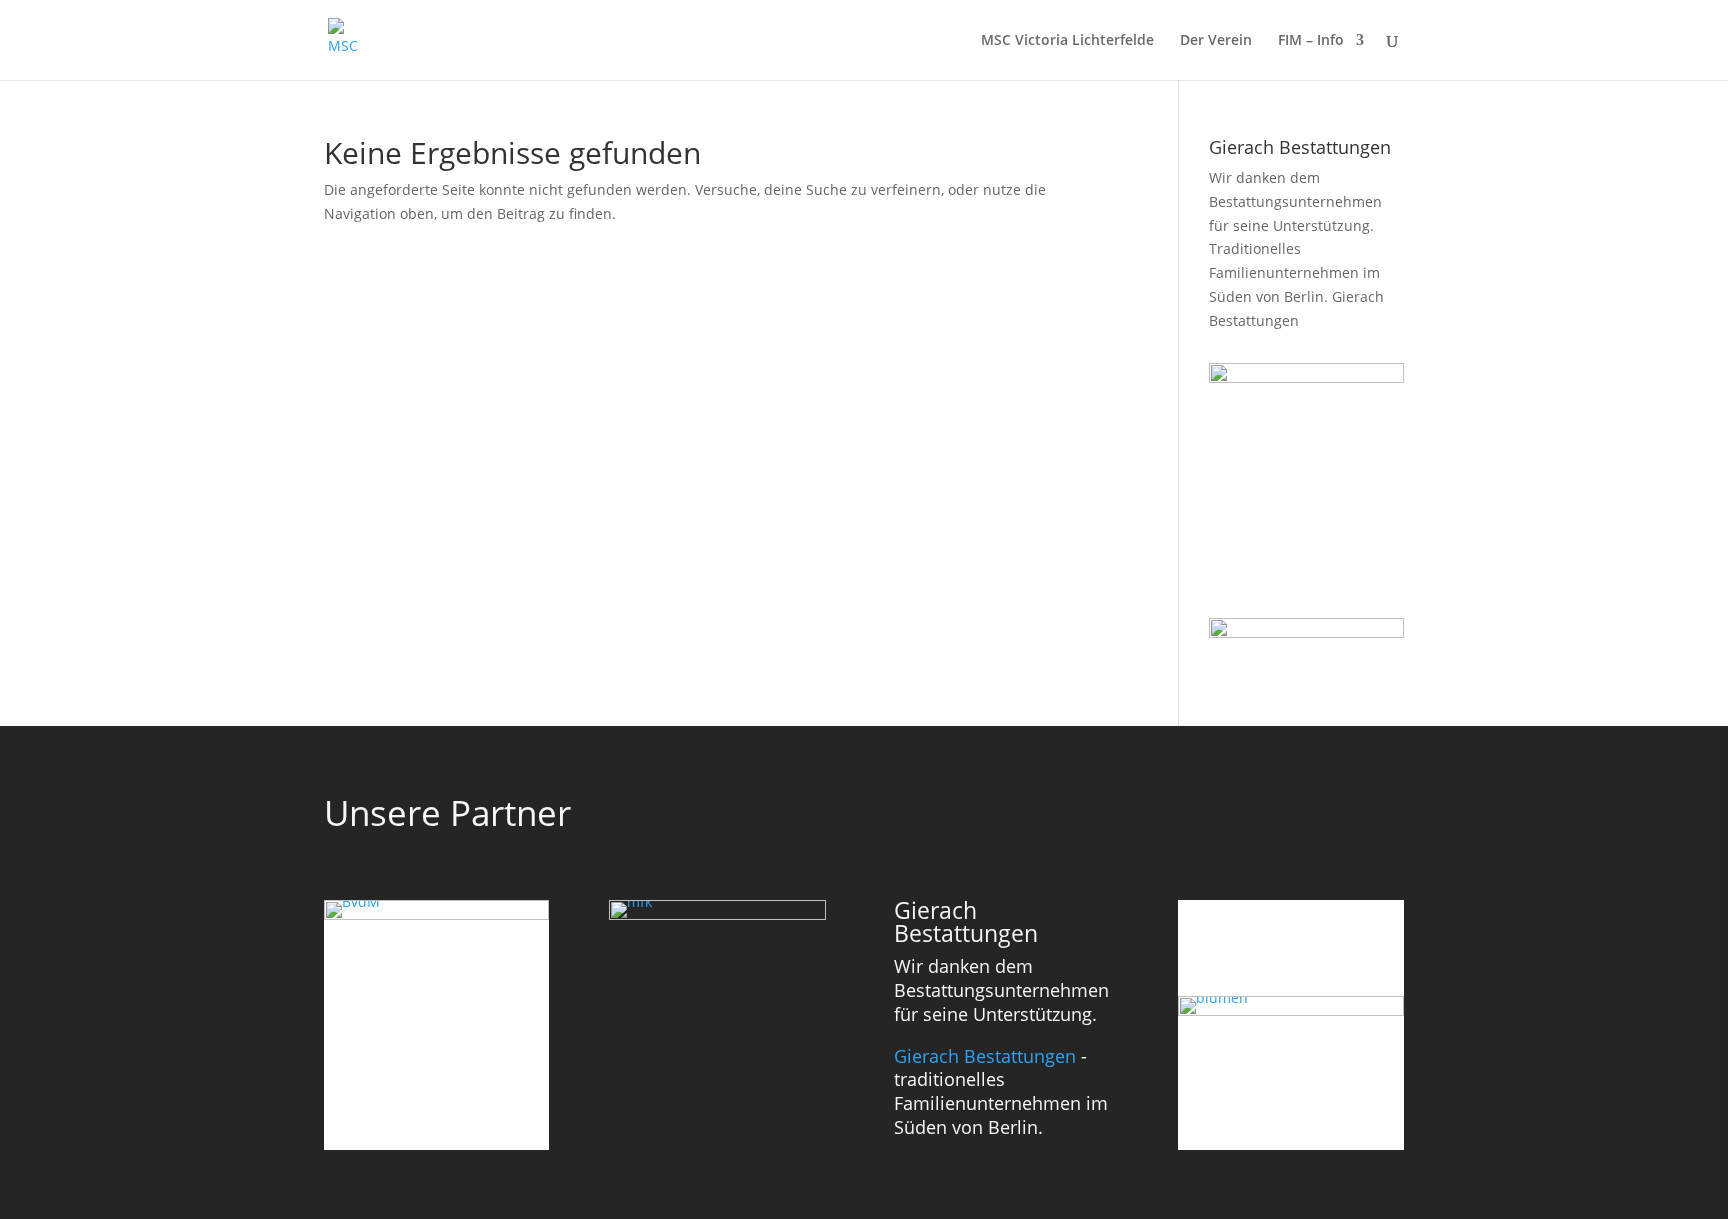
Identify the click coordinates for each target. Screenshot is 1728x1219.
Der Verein (1216, 41)
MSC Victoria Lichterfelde (1067, 41)
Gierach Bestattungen (985, 1056)
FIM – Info (1311, 41)
